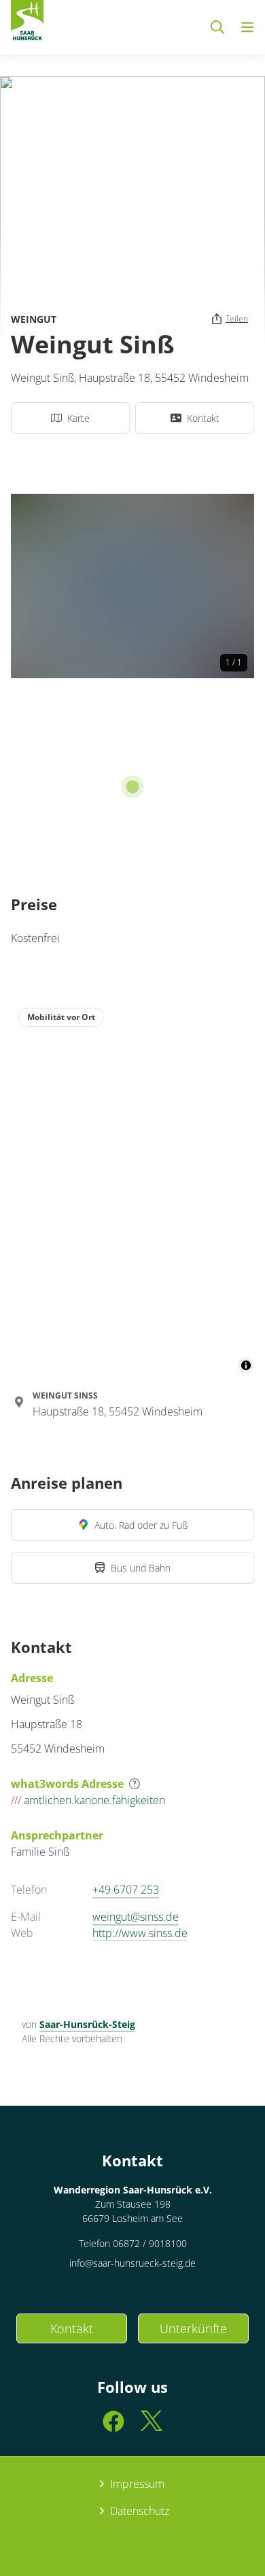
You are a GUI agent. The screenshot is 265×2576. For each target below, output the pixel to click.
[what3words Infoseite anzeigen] (135, 1784)
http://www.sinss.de (140, 1933)
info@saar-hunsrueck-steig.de (132, 2263)
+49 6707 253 (126, 1890)
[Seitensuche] (217, 27)
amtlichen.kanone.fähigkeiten (88, 1800)
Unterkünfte (193, 2328)
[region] (132, 1187)
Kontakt (72, 2328)
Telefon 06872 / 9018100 (133, 2243)
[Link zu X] (152, 2427)
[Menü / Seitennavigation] (247, 27)
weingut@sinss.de (136, 1917)
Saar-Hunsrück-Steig (87, 2024)
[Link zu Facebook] (113, 2427)
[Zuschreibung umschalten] (246, 1365)
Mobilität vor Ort (61, 1017)
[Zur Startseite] (27, 23)
